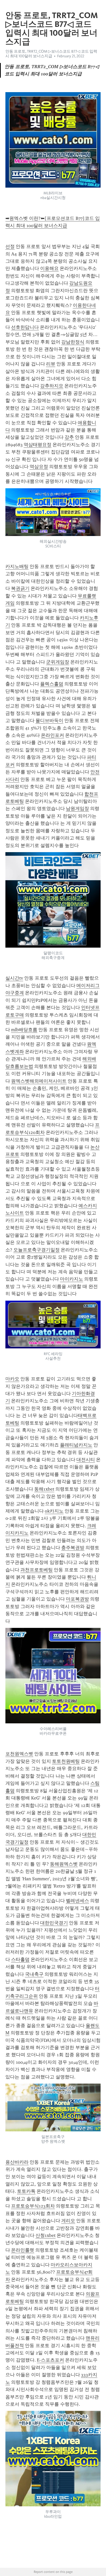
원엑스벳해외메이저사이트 (39, 1081)
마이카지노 (72, 1279)
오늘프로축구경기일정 (37, 1250)
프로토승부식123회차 (33, 2206)
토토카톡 (26, 2191)
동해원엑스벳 (64, 1864)
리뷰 (51, 364)
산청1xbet (46, 2235)
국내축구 (34, 1974)
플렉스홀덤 (52, 684)
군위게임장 (58, 662)
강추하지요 (52, 386)
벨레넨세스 (77, 1901)
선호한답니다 (25, 327)
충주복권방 (73, 1548)
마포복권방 (77, 1599)
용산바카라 (17, 2162)
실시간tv (14, 978)
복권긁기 (20, 588)
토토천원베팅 (66, 1761)
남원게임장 (77, 809)
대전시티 (86, 1460)
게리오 (68, 2221)
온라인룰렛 (23, 2250)
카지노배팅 (17, 566)
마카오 (12, 1379)
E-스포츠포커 (50, 2360)
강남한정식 (73, 342)
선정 (10, 246)
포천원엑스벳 (19, 1754)
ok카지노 (54, 1511)
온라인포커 (52, 735)
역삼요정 (39, 467)
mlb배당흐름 (24, 1030)
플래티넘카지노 (76, 1445)
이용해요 (49, 268)
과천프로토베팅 (37, 1570)
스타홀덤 (20, 1959)
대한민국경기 (54, 1923)
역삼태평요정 (38, 445)
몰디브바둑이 (49, 721)
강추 (69, 437)
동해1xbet (44, 1489)
